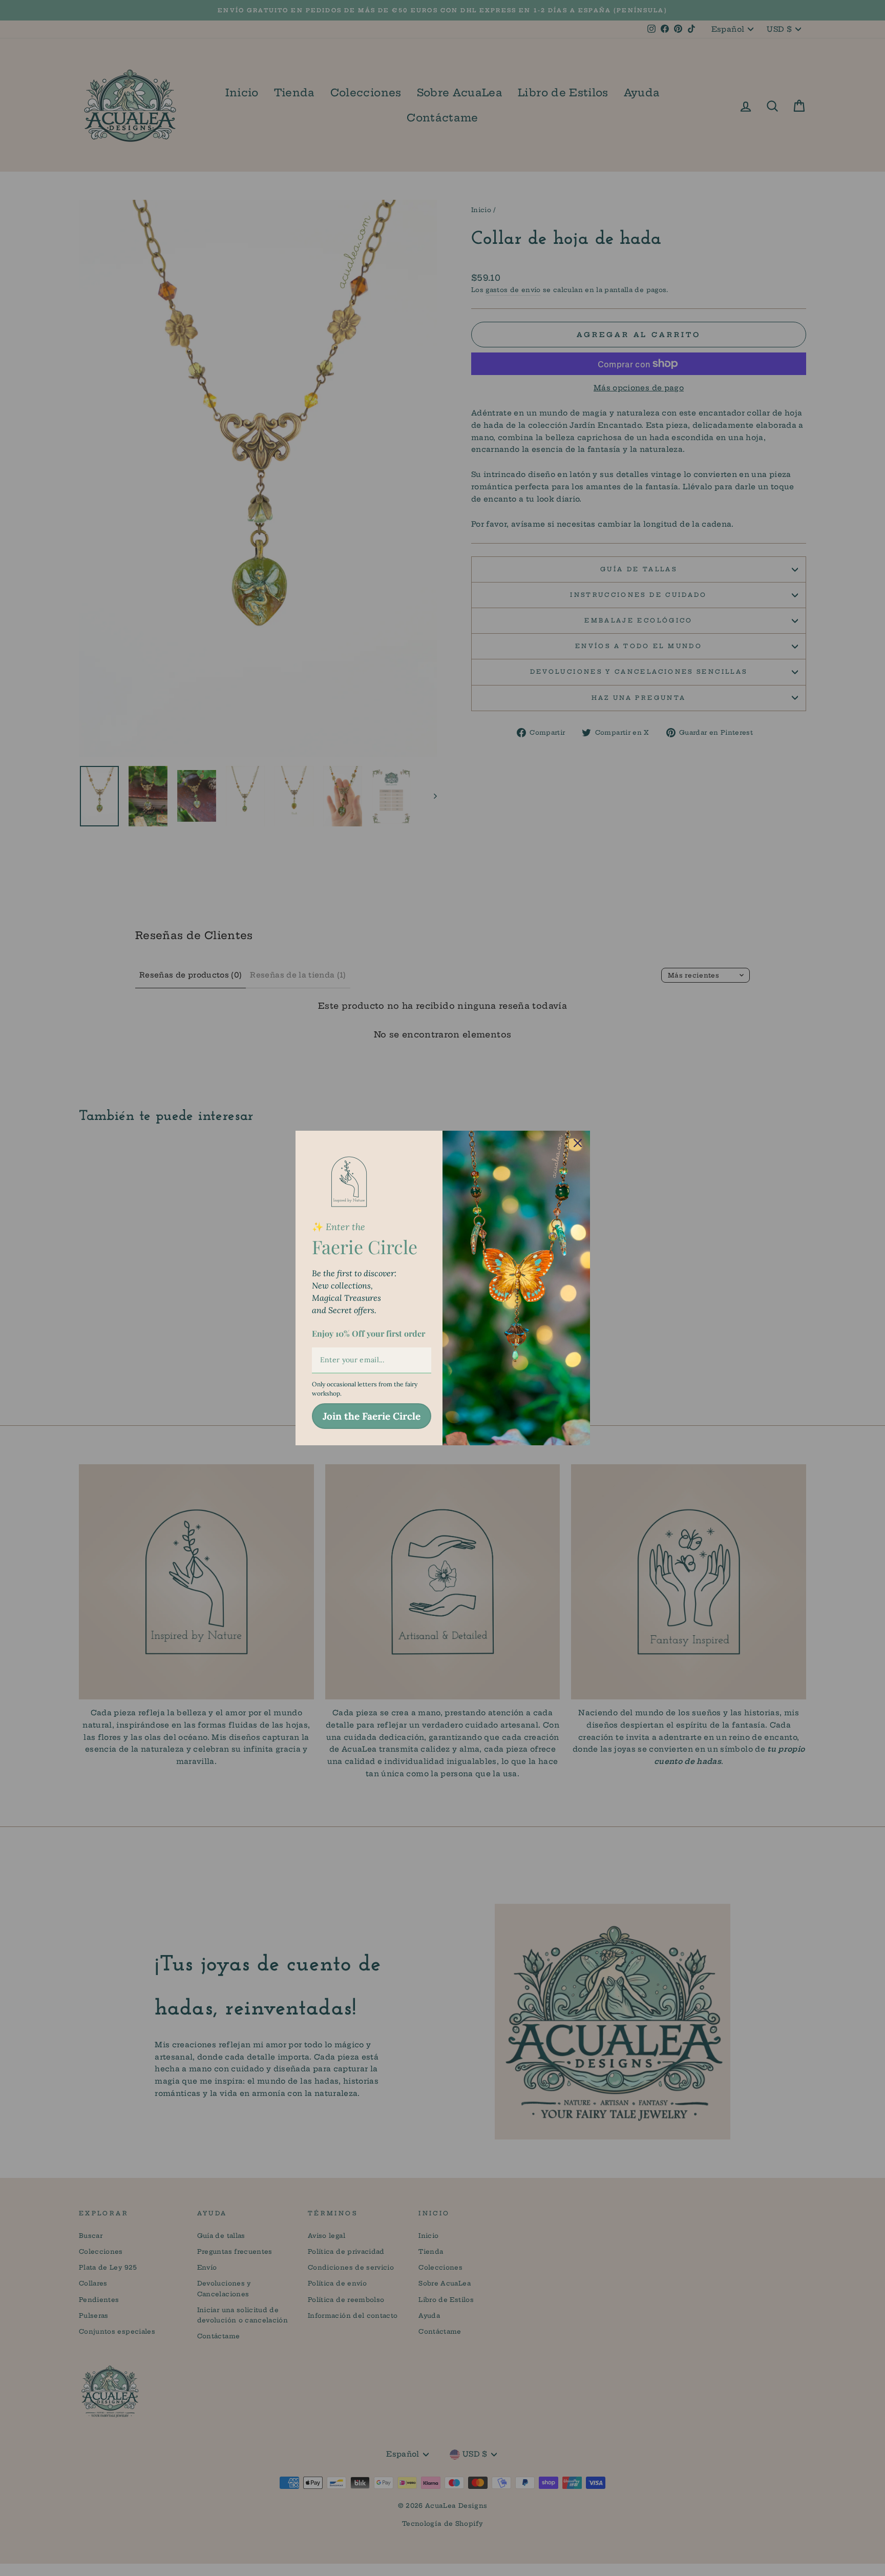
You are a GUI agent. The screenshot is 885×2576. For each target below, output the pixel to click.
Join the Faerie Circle (372, 1416)
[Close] (578, 1143)
